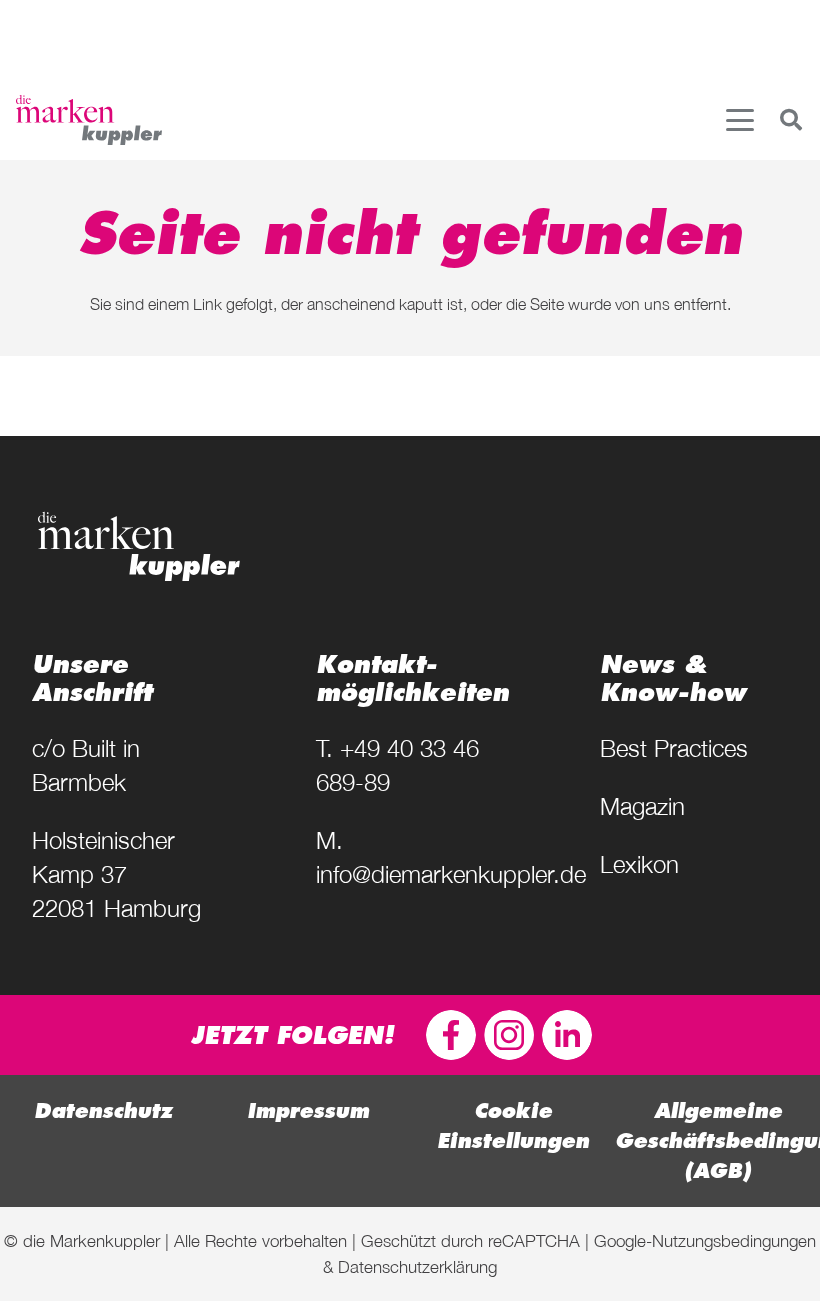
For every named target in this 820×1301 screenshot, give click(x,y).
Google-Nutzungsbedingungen (705, 1240)
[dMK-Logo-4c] (89, 120)
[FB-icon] (451, 1035)
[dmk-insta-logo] (509, 1035)
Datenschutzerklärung (417, 1266)
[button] (740, 120)
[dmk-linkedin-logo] (567, 1035)
